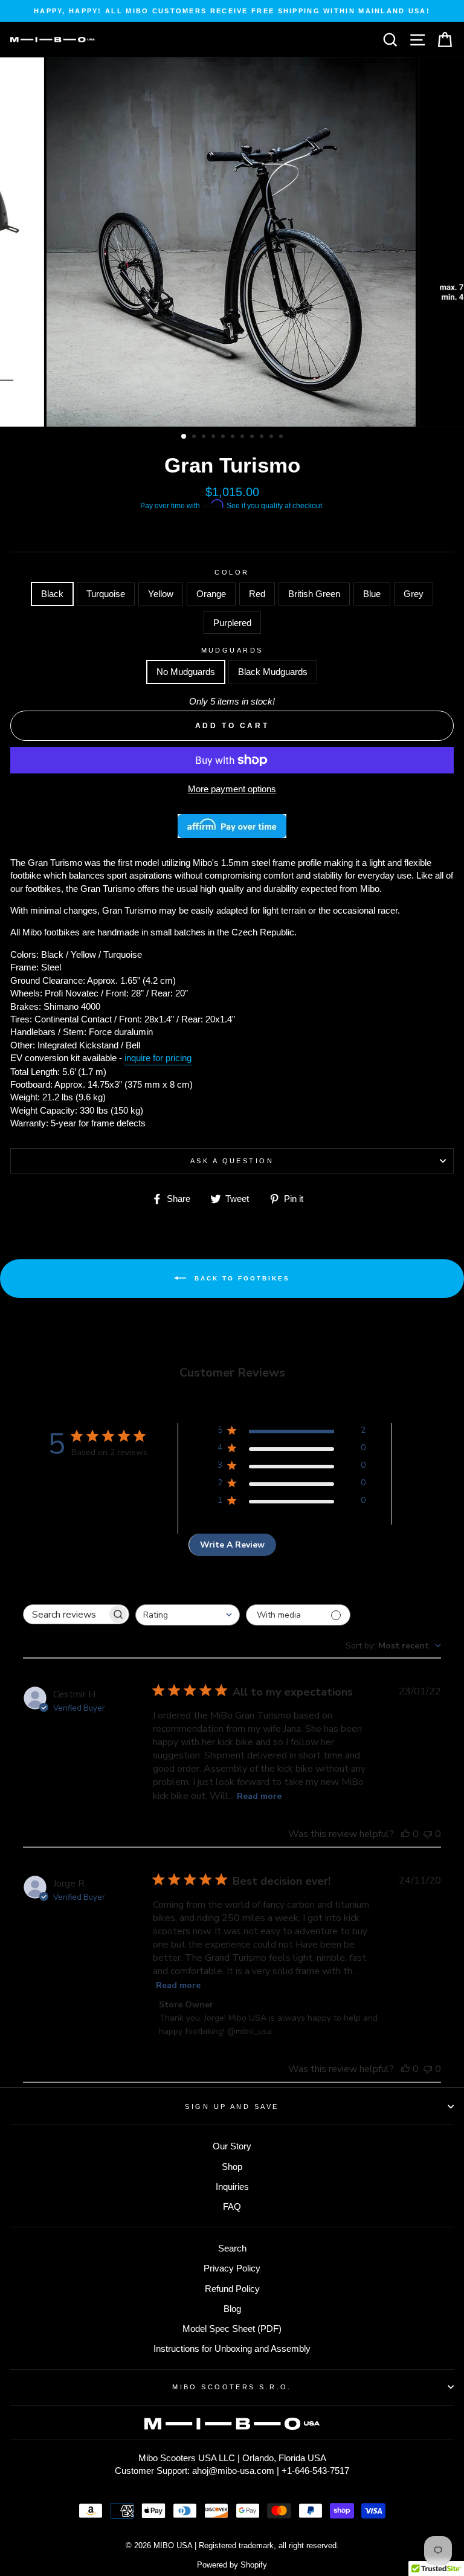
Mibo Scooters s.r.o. (232, 2387)
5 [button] (224, 437)
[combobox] (188, 1615)
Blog (232, 2309)
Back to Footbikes (240, 1278)
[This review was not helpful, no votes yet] (428, 1834)
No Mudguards (186, 672)
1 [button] (184, 437)
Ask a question (232, 1161)
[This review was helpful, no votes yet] (405, 1834)
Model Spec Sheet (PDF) (232, 2329)
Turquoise (106, 594)
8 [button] (253, 437)
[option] (232, 11)
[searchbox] (65, 1614)
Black (52, 594)
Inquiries (232, 2187)
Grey (414, 594)
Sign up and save (232, 2106)
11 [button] (282, 437)
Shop (232, 2167)
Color (232, 572)
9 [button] (263, 437)
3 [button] (205, 437)
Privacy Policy (232, 2268)
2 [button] (195, 437)
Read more (259, 1796)
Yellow (161, 594)
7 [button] (243, 437)
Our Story (232, 2146)
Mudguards (232, 650)
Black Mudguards (273, 672)
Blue (372, 594)
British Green (314, 594)
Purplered (232, 623)
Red (257, 594)
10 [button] (272, 437)
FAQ (232, 2206)
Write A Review (232, 1545)
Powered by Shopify (232, 2565)
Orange (211, 594)
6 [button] (234, 437)
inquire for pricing (158, 1058)
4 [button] (214, 437)
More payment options (232, 789)
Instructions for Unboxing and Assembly (232, 2348)
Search (232, 2248)
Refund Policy (232, 2289)
